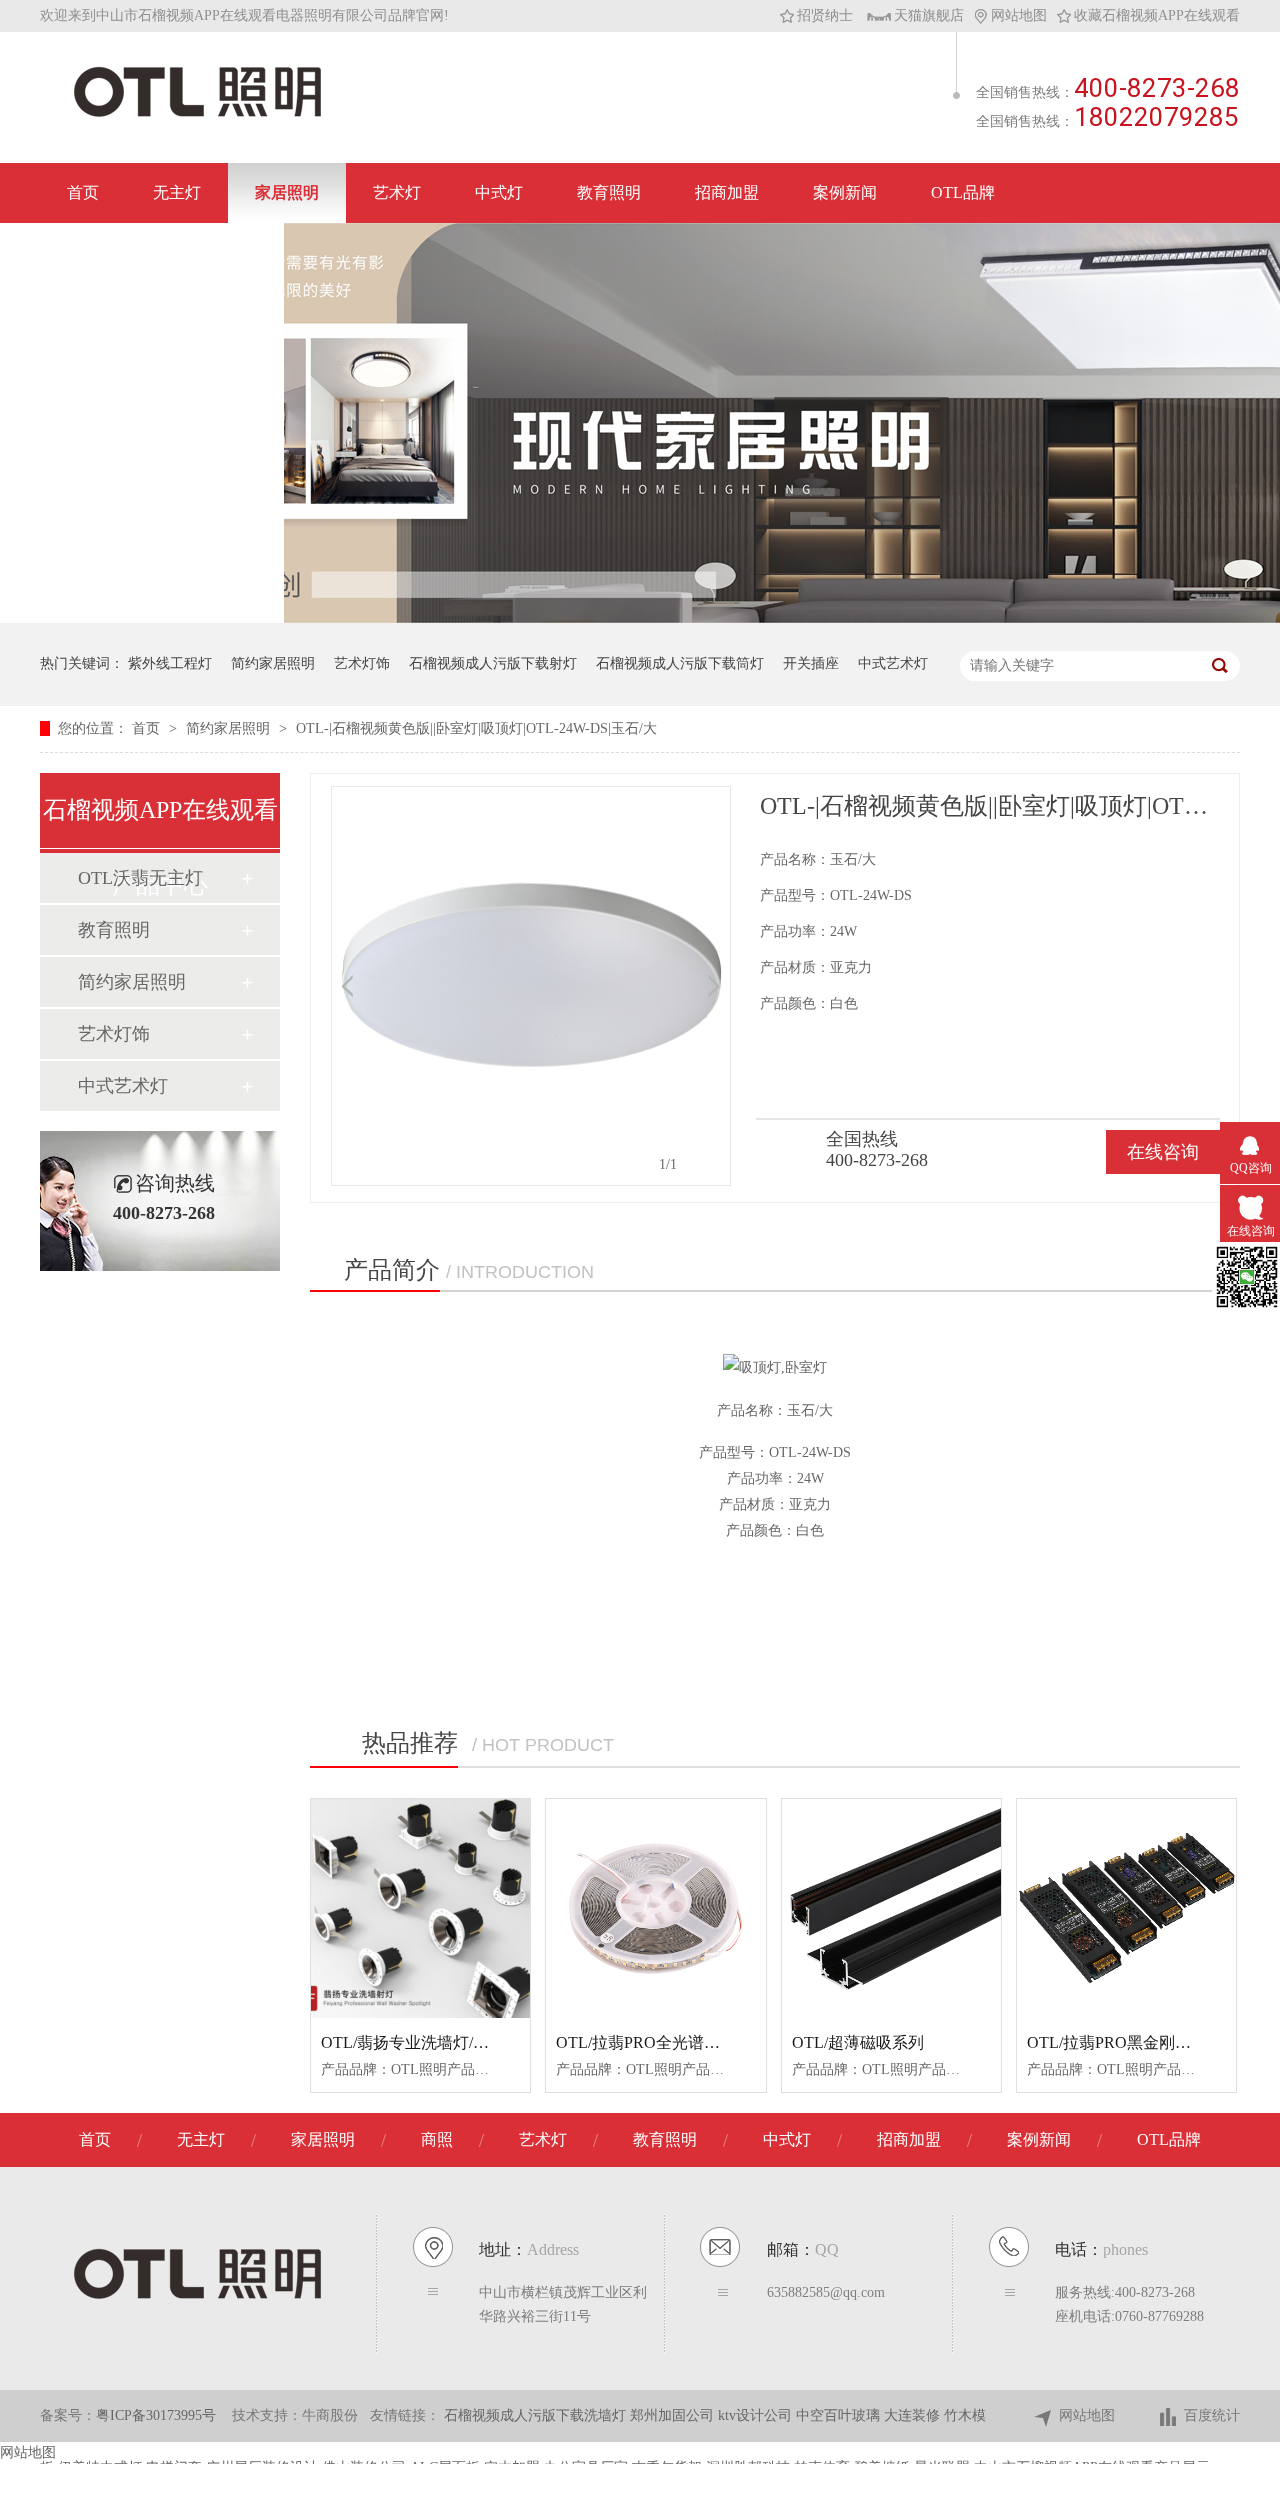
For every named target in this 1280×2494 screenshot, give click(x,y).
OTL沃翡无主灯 (140, 878)
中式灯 (499, 192)
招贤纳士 (825, 15)
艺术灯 (397, 192)
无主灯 (177, 192)
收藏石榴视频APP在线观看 (1157, 15)
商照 (437, 2139)
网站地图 (1019, 15)
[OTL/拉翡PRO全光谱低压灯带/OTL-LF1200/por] (655, 1908)
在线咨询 (1163, 1152)
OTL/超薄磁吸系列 (858, 2042)
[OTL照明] (197, 115)
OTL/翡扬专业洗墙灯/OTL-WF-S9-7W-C (460, 2042)
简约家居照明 (273, 663)
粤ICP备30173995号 (156, 2415)
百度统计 (1212, 2415)
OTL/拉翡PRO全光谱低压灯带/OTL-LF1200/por (720, 2042)
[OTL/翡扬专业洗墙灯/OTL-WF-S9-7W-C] (420, 1908)
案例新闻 (845, 192)
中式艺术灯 (893, 663)
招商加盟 (727, 192)
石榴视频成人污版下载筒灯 (680, 663)
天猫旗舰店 (929, 15)
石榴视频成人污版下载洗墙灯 (537, 2415)
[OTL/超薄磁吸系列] (891, 1908)
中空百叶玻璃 (840, 2415)
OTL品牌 (963, 192)
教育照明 (609, 192)
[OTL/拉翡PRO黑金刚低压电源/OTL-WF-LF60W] (1126, 1908)
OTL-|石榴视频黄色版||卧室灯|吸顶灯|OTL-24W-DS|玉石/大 (476, 728)
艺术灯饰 (362, 663)
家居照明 (287, 192)
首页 (83, 192)
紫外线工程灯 (170, 663)
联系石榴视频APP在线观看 (162, 252)
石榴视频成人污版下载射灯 (493, 663)
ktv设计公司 (757, 2415)
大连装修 (914, 2415)
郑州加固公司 (674, 2415)
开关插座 (811, 663)
